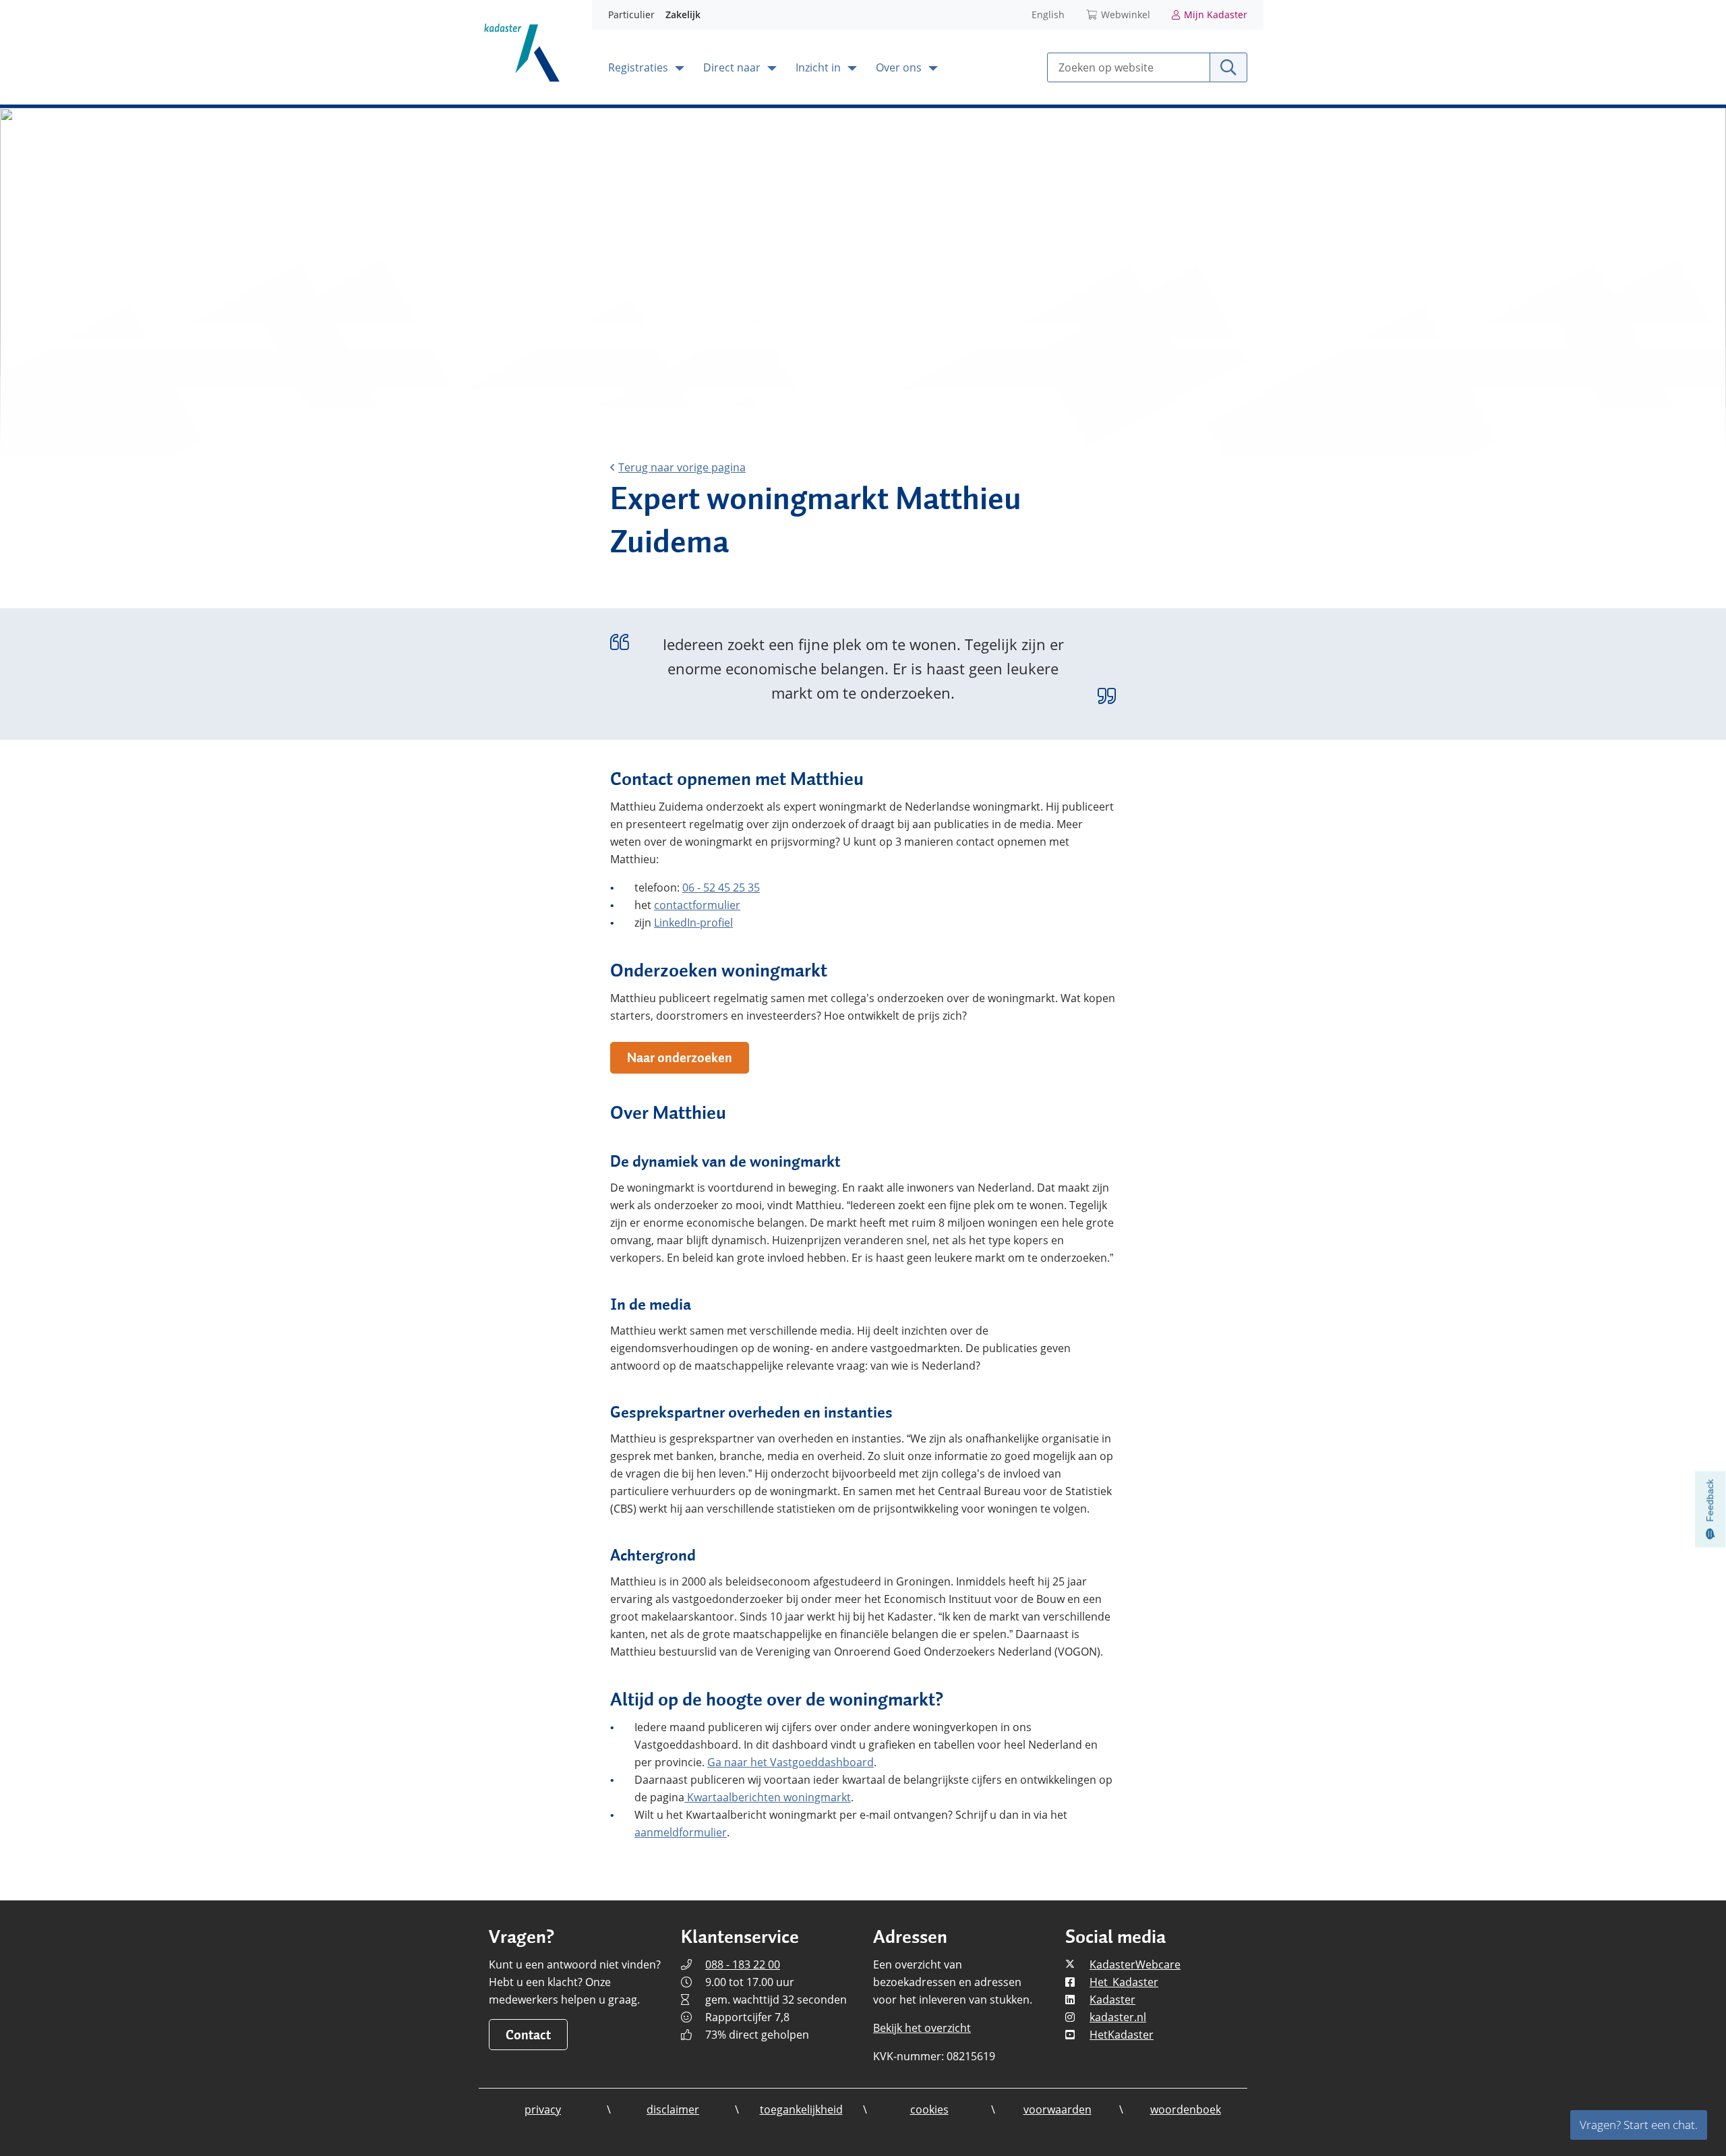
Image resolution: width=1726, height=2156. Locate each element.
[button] (680, 1058)
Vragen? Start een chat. (1639, 2125)
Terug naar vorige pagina (682, 467)
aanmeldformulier (681, 1832)
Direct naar (733, 67)
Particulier (631, 14)
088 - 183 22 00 (743, 1964)
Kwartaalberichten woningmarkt (768, 1797)
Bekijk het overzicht (922, 2028)
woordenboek (1186, 2109)
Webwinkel (1126, 14)
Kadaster (1112, 2000)
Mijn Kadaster (1216, 14)
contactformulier (697, 905)
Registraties (639, 67)
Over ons (900, 67)
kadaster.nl (1118, 2017)
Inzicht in (820, 67)
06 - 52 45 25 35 (721, 887)
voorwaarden (1058, 2109)
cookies (929, 2109)
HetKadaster (1122, 2035)
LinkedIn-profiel (693, 923)
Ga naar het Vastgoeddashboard (791, 1762)
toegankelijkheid (801, 2109)
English (1048, 14)
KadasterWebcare (1135, 1964)
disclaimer (673, 2109)
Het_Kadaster (1124, 1982)
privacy (543, 2109)
